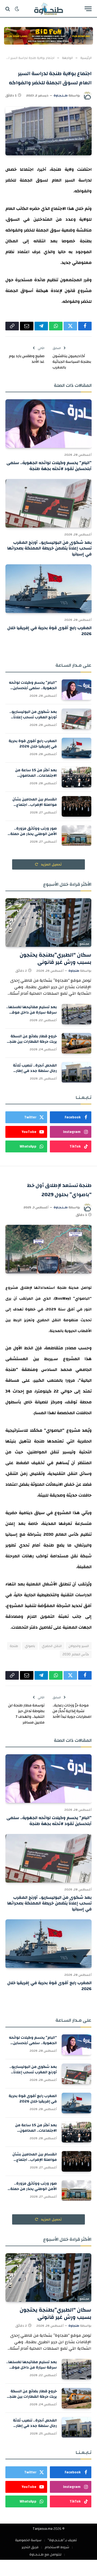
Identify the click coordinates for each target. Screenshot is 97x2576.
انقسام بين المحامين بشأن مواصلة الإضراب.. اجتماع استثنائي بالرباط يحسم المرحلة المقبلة (31, 807)
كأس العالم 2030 (76, 1654)
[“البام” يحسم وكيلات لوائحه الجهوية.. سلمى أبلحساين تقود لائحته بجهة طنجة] (48, 424)
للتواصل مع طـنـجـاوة (45, 2554)
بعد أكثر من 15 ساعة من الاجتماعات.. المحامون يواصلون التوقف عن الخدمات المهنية (32, 778)
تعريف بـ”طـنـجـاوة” (62, 2540)
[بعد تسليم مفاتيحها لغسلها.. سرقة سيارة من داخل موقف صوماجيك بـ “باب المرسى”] (77, 1014)
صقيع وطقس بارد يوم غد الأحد (27, 359)
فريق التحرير (30, 2547)
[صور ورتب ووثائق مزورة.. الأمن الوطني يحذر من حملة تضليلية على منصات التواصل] (77, 836)
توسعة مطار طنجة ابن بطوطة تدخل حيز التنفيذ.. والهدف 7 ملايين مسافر (26, 1714)
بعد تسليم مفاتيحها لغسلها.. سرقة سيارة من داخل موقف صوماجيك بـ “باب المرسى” (32, 1012)
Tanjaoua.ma (43, 2529)
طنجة (14, 1646)
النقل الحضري (52, 1646)
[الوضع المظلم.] (17, 9)
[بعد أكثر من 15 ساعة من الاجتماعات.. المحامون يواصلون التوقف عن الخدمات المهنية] (77, 777)
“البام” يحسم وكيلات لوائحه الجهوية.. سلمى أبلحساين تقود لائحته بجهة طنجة (49, 466)
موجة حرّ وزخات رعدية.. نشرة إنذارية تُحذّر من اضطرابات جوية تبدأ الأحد (72, 1711)
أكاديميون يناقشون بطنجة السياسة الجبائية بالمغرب (72, 362)
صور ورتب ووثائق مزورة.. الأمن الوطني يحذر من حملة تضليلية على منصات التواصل (33, 834)
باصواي (30, 1646)
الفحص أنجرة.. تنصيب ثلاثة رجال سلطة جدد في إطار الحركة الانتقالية (35, 1071)
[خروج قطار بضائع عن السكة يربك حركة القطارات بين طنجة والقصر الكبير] (77, 1043)
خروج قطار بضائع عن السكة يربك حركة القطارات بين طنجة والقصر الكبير (32, 1042)
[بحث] (8, 9)
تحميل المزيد (51, 864)
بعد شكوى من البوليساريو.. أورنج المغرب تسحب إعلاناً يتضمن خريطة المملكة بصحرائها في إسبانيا (49, 548)
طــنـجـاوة (61, 95)
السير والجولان (79, 1646)
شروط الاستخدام (57, 2547)
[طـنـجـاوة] (48, 9)
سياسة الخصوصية (28, 2540)
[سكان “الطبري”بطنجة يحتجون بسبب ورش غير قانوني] (48, 922)
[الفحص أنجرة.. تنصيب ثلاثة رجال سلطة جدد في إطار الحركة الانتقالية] (77, 1072)
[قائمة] (88, 9)
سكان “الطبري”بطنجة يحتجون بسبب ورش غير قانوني (56, 958)
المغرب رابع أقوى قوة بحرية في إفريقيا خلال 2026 (49, 631)
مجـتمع (84, 944)
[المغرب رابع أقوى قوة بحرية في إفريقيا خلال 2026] (48, 589)
